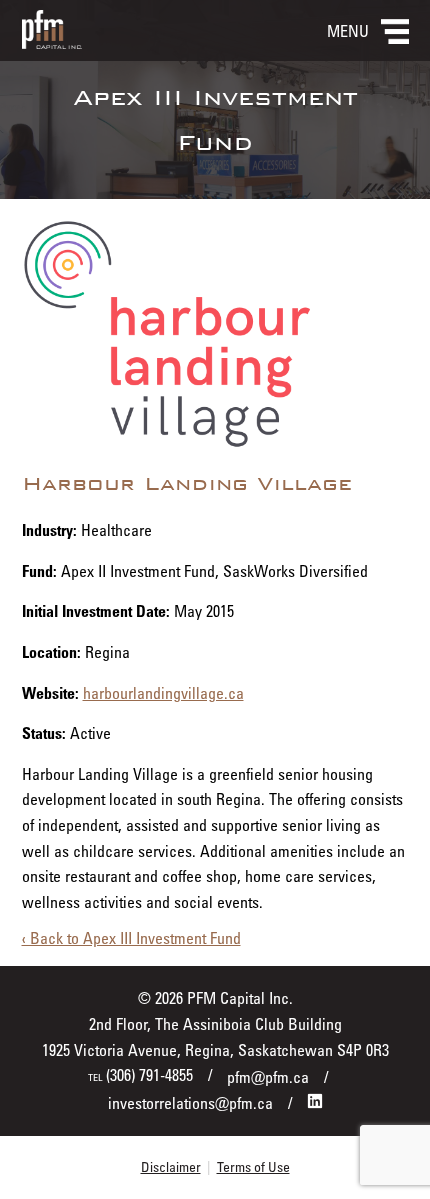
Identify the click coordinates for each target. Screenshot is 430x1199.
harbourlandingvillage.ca (163, 693)
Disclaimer (171, 1166)
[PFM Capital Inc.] (52, 43)
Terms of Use (253, 1166)
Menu (348, 31)
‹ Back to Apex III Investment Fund (131, 938)
